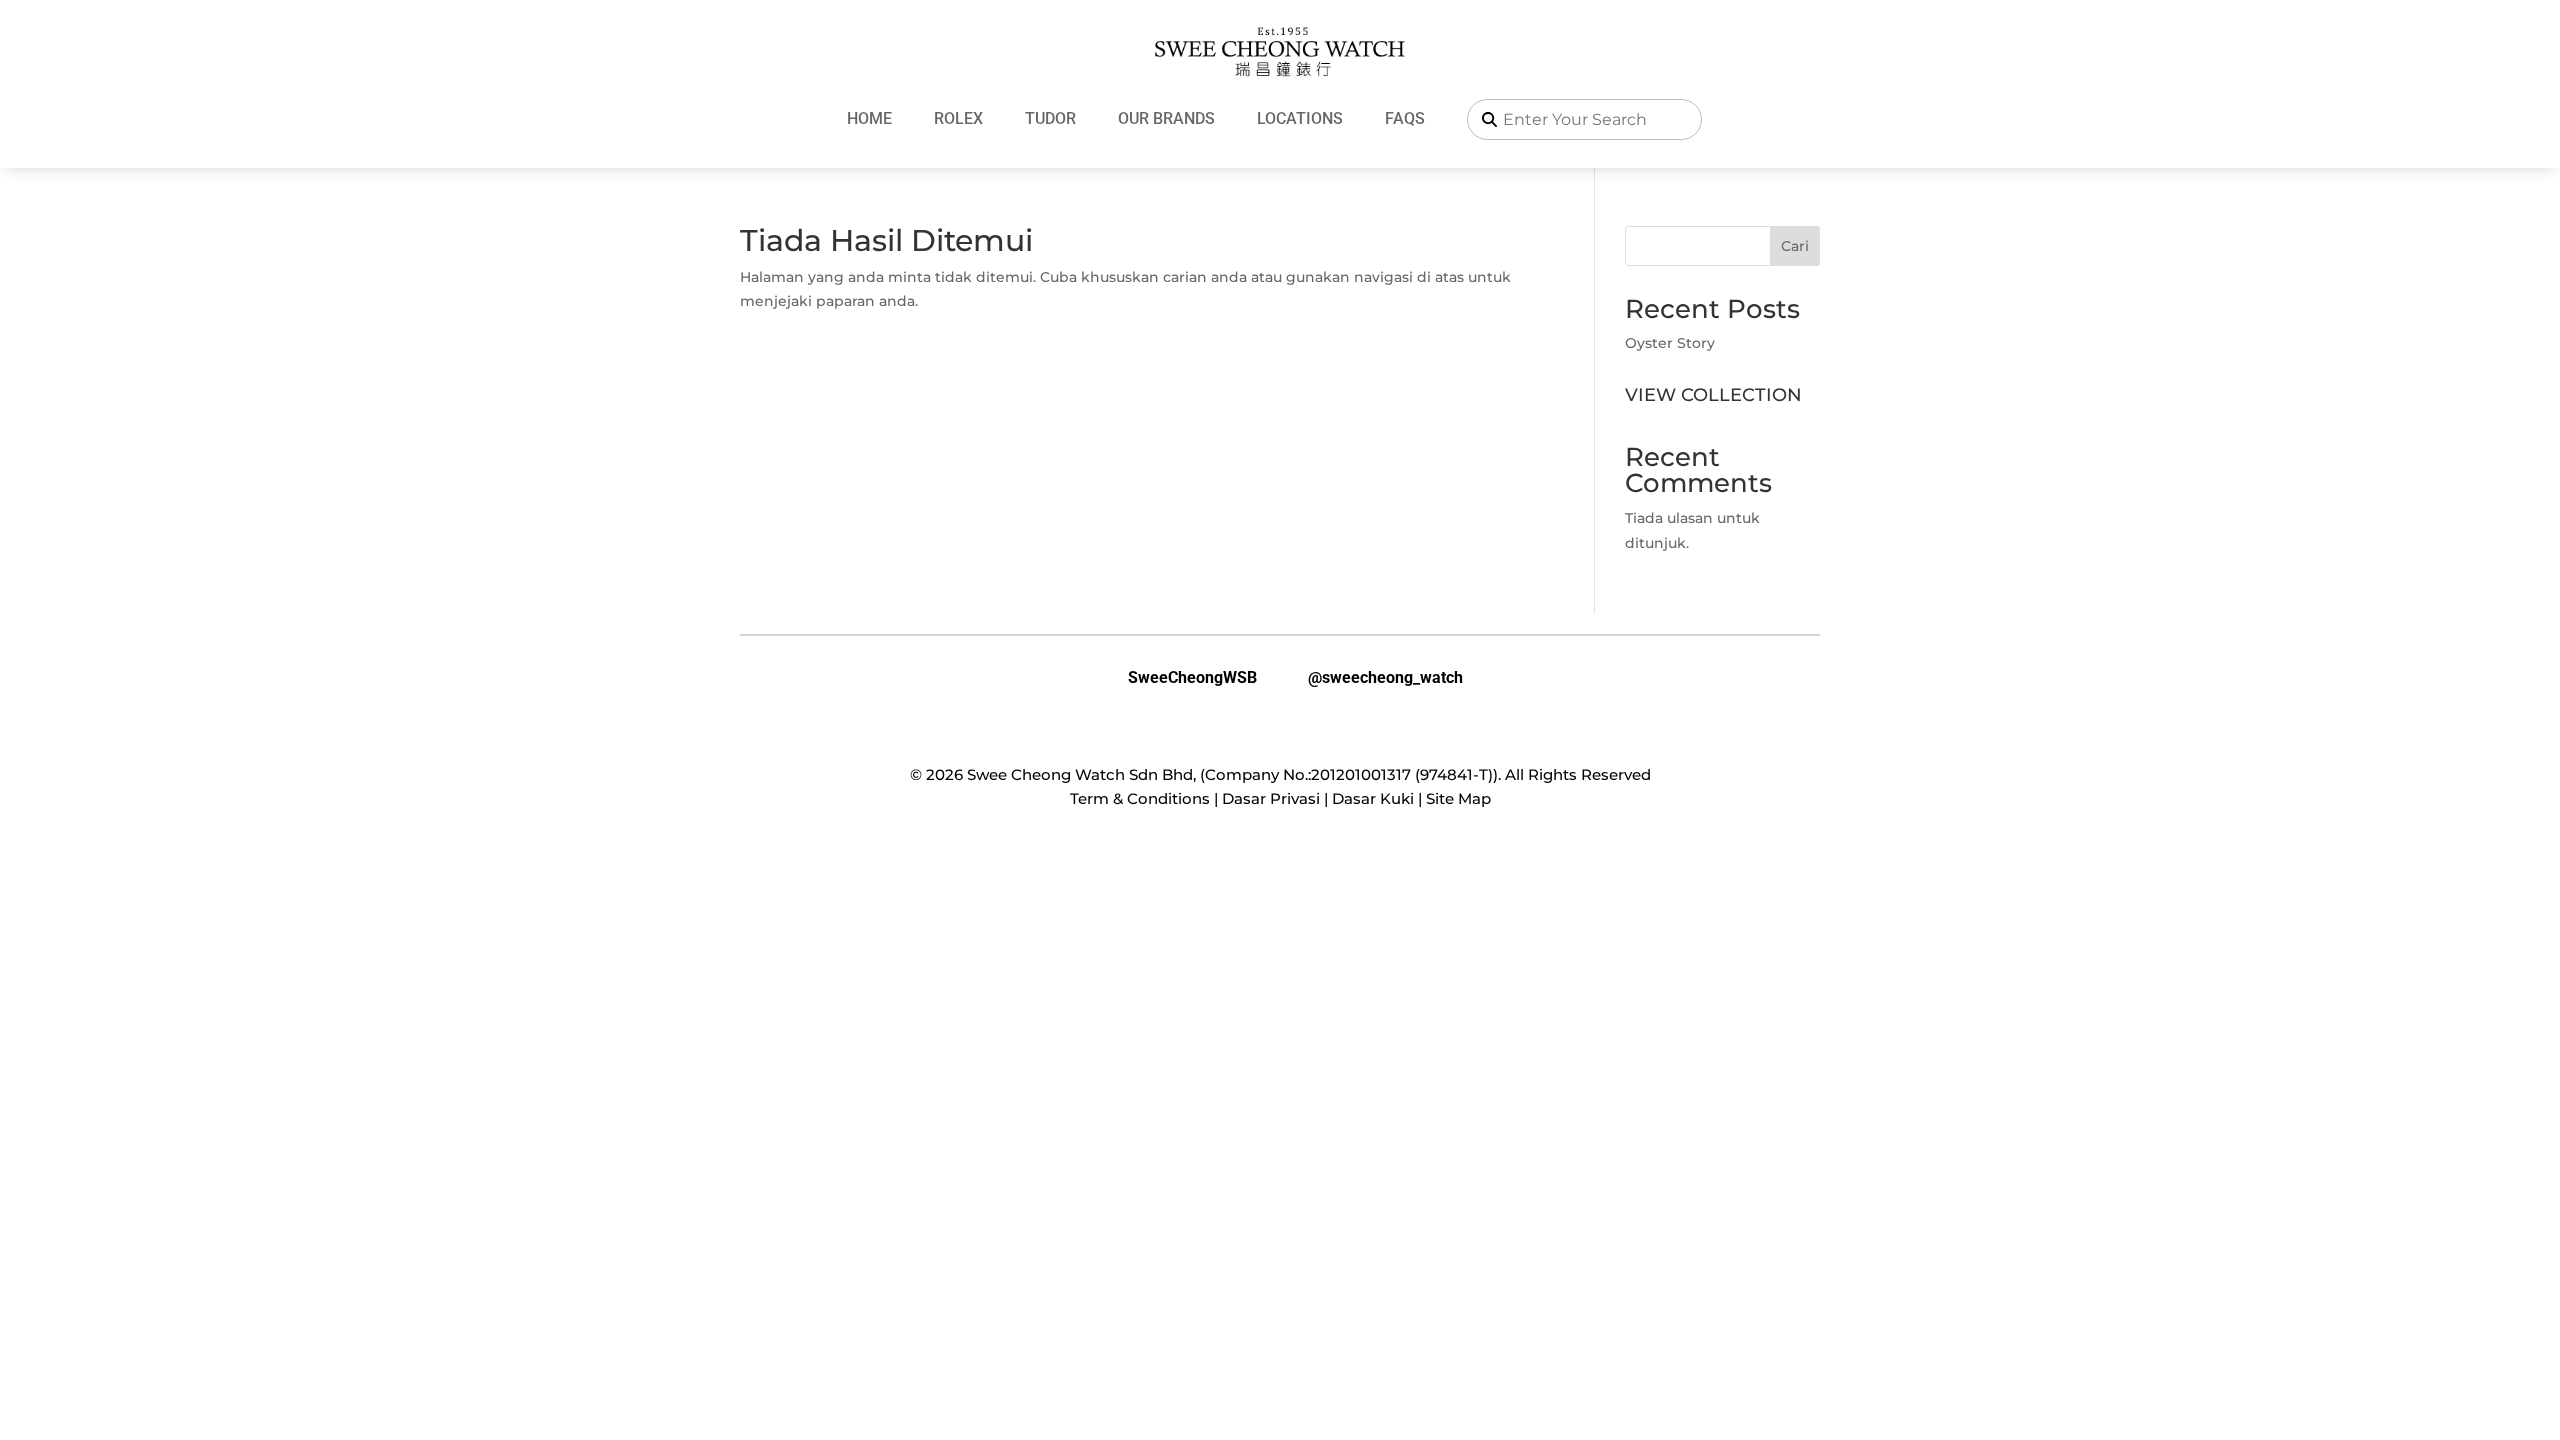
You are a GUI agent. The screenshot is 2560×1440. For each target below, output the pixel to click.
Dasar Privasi (1271, 798)
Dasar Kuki (1373, 798)
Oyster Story (1670, 343)
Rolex (958, 118)
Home (869, 118)
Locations (1300, 118)
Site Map (1458, 798)
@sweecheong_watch (1370, 678)
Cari (1795, 246)
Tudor (1050, 118)
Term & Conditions (1140, 798)
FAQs (1405, 118)
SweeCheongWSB (1177, 678)
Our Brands (1166, 118)
